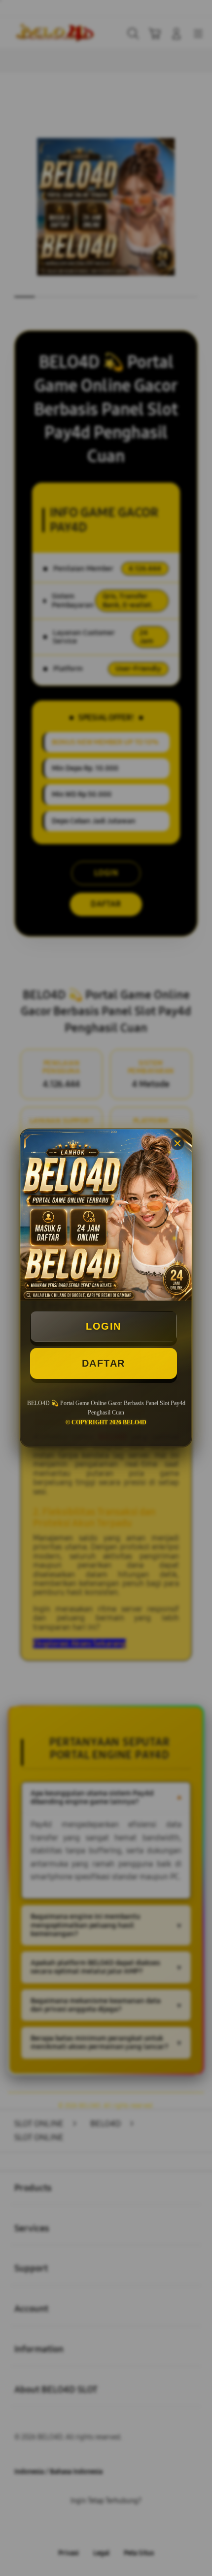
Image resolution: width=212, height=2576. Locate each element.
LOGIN (104, 1326)
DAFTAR (104, 1363)
